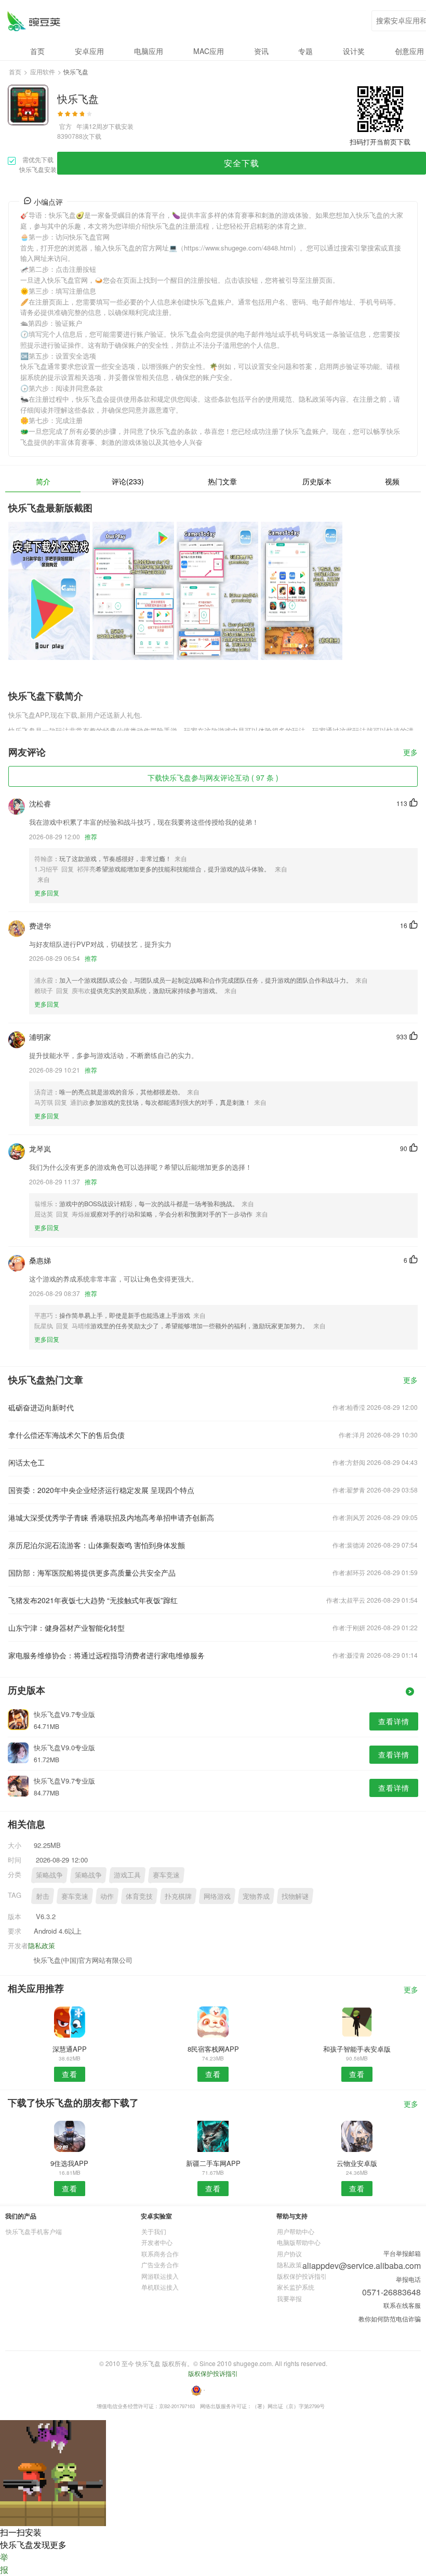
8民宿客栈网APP (213, 2049)
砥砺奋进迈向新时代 (41, 1407)
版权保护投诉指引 (302, 2276)
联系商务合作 (160, 2254)
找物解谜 (295, 1896)
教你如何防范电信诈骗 (390, 2319)
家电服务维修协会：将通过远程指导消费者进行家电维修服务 (106, 1655)
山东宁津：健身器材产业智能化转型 (66, 1628)
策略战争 (49, 1875)
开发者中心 (157, 2242)
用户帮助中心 (296, 2231)
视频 (392, 481)
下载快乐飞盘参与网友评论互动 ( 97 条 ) (213, 777)
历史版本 (317, 481)
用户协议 (289, 2254)
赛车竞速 (166, 1875)
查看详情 (394, 1721)
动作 (107, 1896)
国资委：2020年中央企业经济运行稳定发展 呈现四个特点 (101, 1490)
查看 (70, 2074)
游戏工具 (127, 1875)
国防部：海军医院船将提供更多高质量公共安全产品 (92, 1573)
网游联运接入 (160, 2276)
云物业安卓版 (357, 2163)
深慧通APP (70, 2049)
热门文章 (222, 481)
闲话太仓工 (26, 1462)
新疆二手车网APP (213, 2163)
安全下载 (242, 163)
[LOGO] (34, 21)
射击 (43, 1896)
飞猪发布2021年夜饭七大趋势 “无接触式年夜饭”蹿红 (93, 1600)
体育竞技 (139, 1896)
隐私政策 (42, 1945)
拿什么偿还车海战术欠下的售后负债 (66, 1435)
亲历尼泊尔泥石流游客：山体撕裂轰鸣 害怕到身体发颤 (97, 1545)
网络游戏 (217, 1896)
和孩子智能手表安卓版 (357, 2049)
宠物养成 (256, 1896)
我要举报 (289, 2298)
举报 (4, 2563)
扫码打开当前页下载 (380, 142)
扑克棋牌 (178, 1896)
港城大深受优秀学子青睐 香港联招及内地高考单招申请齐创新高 (111, 1517)
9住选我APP (69, 2163)
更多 (410, 753)
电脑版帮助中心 (299, 2242)
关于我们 (154, 2231)
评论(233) (128, 481)
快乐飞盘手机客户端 (34, 2231)
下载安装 (121, 126)
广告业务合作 (160, 2264)
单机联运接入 (160, 2287)
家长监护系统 (296, 2287)
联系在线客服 (402, 2305)
